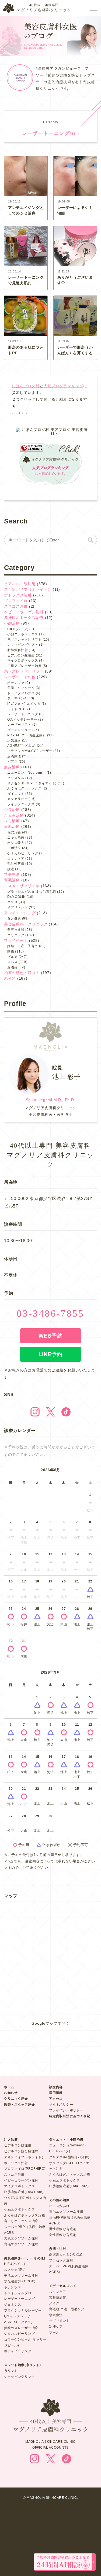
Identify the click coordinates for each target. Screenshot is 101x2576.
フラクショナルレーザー (23, 2311)
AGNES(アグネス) (22, 746)
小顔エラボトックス (23, 634)
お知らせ (11, 2093)
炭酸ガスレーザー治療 (21, 2328)
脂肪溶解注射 (18, 650)
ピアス (12, 762)
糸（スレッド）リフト (24, 640)
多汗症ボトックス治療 (24, 618)
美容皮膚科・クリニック (26, 924)
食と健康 (14, 918)
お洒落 (12, 967)
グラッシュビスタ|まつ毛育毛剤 (32, 892)
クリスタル (16, 778)
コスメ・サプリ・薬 (22, 886)
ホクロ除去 (16, 843)
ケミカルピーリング (23, 853)
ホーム (9, 2087)
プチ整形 (12, 874)
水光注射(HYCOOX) (20, 2281)
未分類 (10, 978)
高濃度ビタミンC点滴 (66, 2254)
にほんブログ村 (26, 386)
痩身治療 (12, 767)
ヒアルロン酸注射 (20, 584)
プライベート (16, 940)
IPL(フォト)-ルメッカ (24, 704)
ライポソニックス (21, 804)
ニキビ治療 (16, 837)
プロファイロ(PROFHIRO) (25, 2169)
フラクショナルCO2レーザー (30, 751)
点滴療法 (14, 756)
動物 (11, 951)
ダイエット (16, 794)
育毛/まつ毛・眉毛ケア (67, 2309)
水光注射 (14, 740)
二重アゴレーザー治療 (24, 666)
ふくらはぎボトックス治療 (25, 2215)
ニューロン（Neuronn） (26, 773)
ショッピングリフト (23, 645)
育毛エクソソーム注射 (21, 2244)
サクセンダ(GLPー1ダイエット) (32, 783)
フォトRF (15, 709)
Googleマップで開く (51, 2023)
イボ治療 (14, 848)
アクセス (56, 2099)
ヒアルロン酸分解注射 (21, 2151)
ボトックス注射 (18, 595)
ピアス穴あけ (59, 2206)
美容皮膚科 (16, 930)
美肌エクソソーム (21, 688)
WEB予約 (51, 1336)
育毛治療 (12, 880)
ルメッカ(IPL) (15, 2270)
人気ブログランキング (63, 386)
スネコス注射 (16, 606)
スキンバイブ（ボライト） (28, 589)
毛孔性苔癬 (16, 864)
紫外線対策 (58, 2298)
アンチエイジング (20, 913)
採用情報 (56, 2093)
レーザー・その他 (20, 677)
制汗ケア (56, 2327)
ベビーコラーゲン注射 (24, 612)
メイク (54, 2303)
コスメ (12, 902)
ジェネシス (13, 2305)
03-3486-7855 (50, 1313)
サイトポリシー (61, 2105)
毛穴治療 (14, 832)
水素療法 (56, 2315)
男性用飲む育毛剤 (63, 2229)
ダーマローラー (19, 730)
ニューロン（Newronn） (68, 2145)
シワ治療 (12, 810)
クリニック (16, 935)
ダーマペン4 (17, 698)
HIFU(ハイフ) (18, 629)
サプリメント (18, 907)
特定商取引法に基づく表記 (69, 2116)
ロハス (12, 962)
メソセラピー (18, 799)
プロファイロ (16, 601)
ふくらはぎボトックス (24, 788)
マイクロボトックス (23, 660)
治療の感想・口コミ (22, 973)
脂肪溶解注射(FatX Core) (24, 2192)
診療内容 (56, 2087)
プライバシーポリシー (66, 2110)
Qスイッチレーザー (22, 719)
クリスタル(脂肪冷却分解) (69, 2157)
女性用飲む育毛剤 (63, 2235)
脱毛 (11, 869)
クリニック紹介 (16, 2099)
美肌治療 (12, 826)
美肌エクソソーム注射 (21, 2238)
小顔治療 (12, 623)
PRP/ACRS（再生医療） (27, 735)
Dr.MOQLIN (16, 897)
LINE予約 (50, 1354)
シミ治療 (12, 821)
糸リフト (11, 2371)
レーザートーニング (23, 714)
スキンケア (16, 859)
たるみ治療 (14, 815)
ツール (54, 2333)
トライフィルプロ (21, 693)
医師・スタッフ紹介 (19, 2105)
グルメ (12, 957)
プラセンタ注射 (61, 2260)
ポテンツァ (16, 683)
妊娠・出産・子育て (23, 946)
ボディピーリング (18, 2351)
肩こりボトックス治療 (21, 2221)
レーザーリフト (19, 725)
